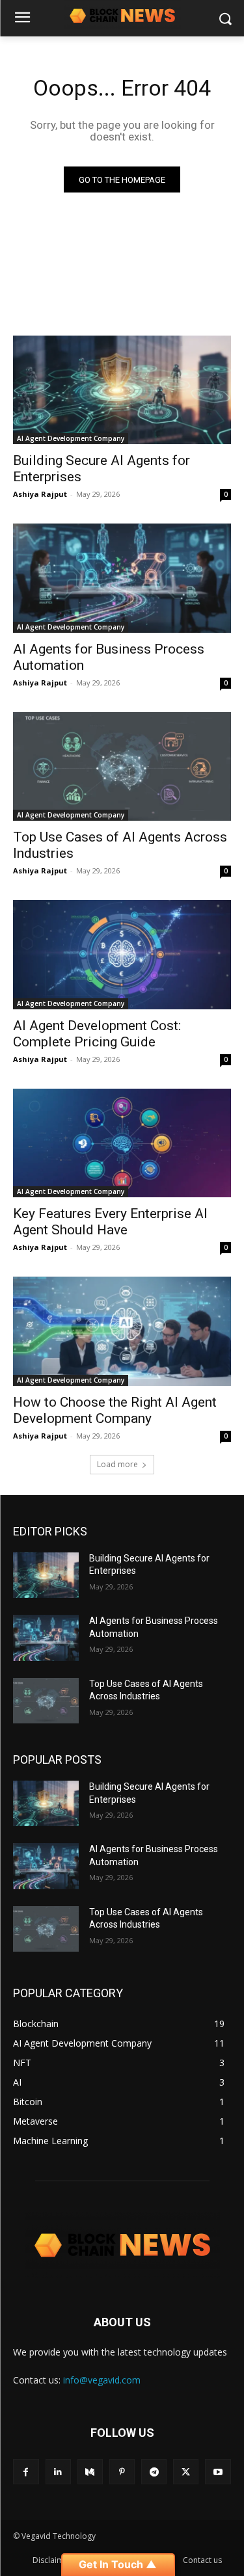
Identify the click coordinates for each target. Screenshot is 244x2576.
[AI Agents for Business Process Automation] (122, 578)
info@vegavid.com (102, 2380)
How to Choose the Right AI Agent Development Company (115, 1410)
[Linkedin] (58, 2472)
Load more (117, 1464)
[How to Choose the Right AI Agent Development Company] (122, 1331)
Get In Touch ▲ (118, 2564)
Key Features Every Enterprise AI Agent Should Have (110, 1222)
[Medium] (90, 2472)
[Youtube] (218, 2472)
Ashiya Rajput (40, 494)
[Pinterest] (122, 2472)
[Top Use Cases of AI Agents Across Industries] (122, 767)
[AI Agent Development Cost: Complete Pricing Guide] (122, 955)
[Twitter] (186, 2472)
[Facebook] (26, 2472)
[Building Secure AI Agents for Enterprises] (122, 390)
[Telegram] (154, 2472)
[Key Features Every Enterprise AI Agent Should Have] (122, 1143)
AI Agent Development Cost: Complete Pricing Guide (97, 1034)
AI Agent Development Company (71, 438)
